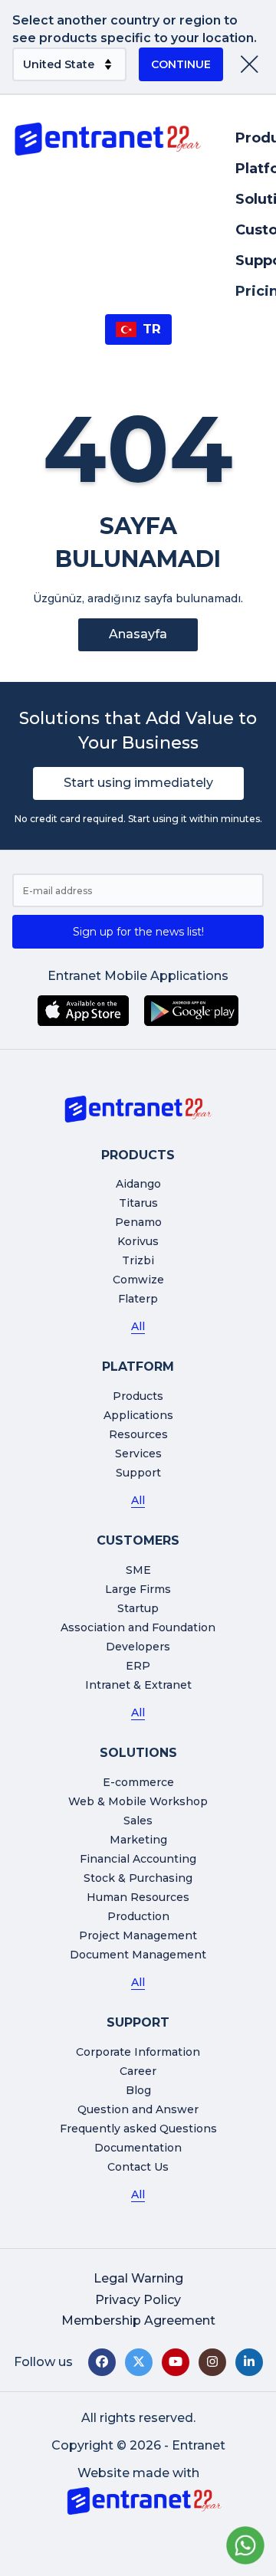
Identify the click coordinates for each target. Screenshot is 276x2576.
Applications (138, 1415)
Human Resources (138, 1897)
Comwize (138, 1280)
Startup (138, 1608)
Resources (138, 1434)
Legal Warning (138, 2278)
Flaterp (138, 1299)
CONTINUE (181, 64)
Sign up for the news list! (138, 932)
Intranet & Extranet (138, 1685)
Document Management (138, 1955)
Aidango (138, 1184)
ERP (138, 1666)
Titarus (138, 1203)
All (138, 1326)
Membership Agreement (138, 2320)
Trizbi (138, 1260)
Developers (138, 1647)
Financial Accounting (138, 1859)
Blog (138, 2090)
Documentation (138, 2148)
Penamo (138, 1222)
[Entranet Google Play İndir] (191, 1011)
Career (138, 2071)
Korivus (138, 1241)
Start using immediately (138, 783)
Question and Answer (138, 2109)
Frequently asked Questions (138, 2129)
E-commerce (138, 1782)
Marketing (138, 1840)
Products (138, 1396)
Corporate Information (138, 2052)
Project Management (138, 1935)
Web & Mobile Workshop (138, 1801)
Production (138, 1916)
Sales (138, 1821)
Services (138, 1454)
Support (138, 1473)
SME (138, 1570)
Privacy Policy (138, 2300)
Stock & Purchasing (138, 1878)
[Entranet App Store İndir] (83, 1011)
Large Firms (138, 1589)
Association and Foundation (138, 1627)
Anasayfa (138, 634)
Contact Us (138, 2167)
